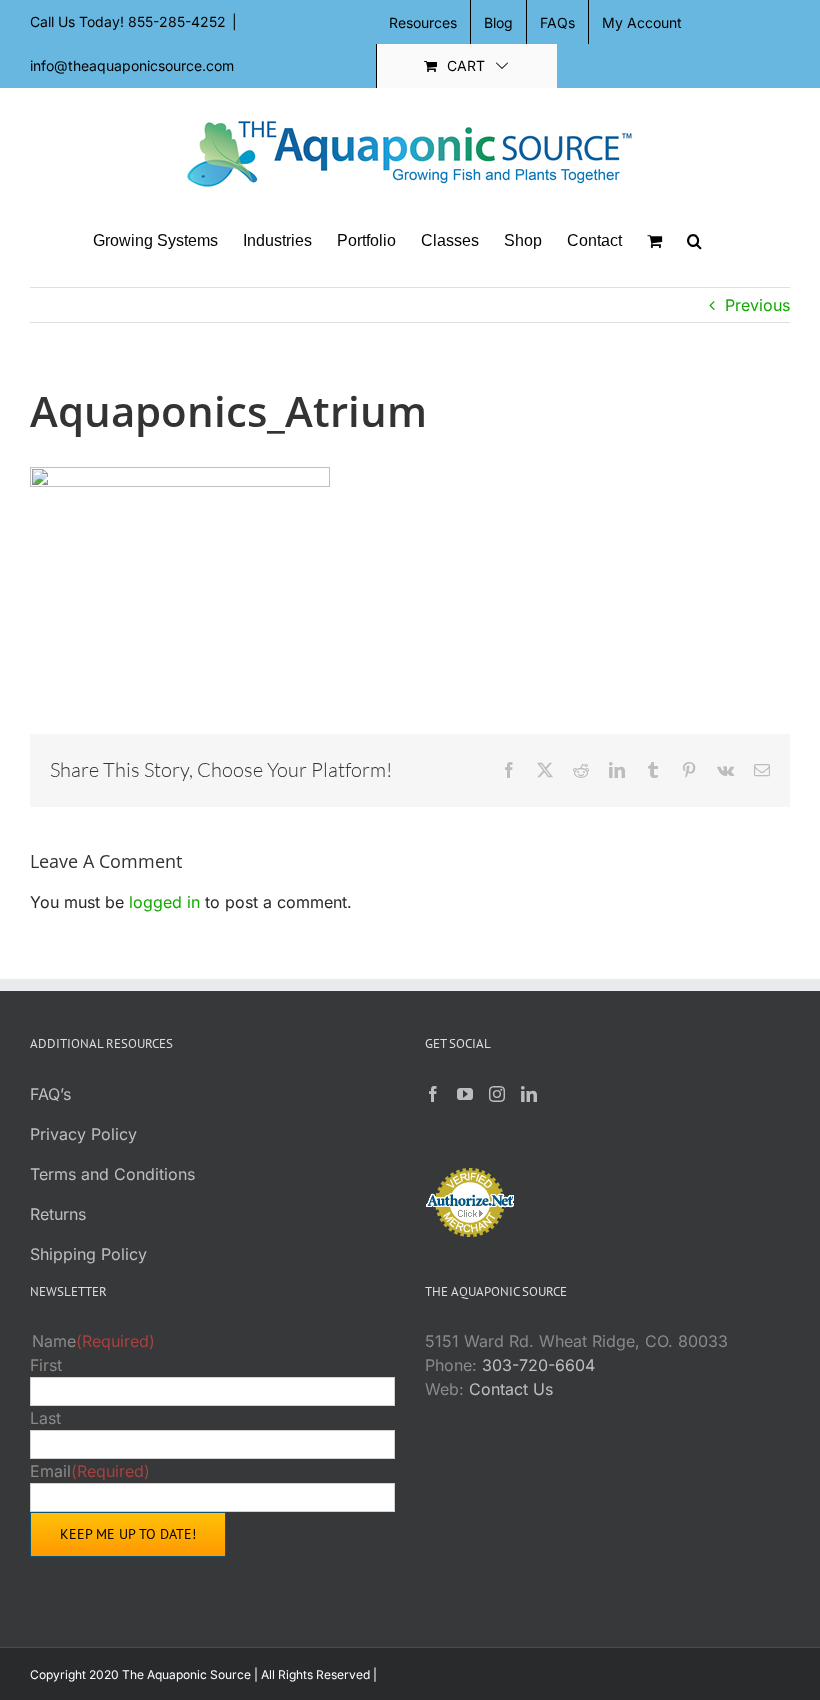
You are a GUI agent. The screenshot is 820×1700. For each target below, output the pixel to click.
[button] (694, 241)
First (46, 1365)
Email (90, 1471)
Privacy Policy (83, 1134)
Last (45, 1418)
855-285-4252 (177, 21)
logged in (164, 902)
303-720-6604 (538, 1365)
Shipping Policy (88, 1254)
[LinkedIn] (529, 1094)
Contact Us (511, 1389)
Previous (757, 305)
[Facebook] (433, 1094)
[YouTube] (465, 1094)
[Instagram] (497, 1094)
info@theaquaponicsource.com (132, 65)
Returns (58, 1214)
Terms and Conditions (112, 1174)
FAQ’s (50, 1094)
